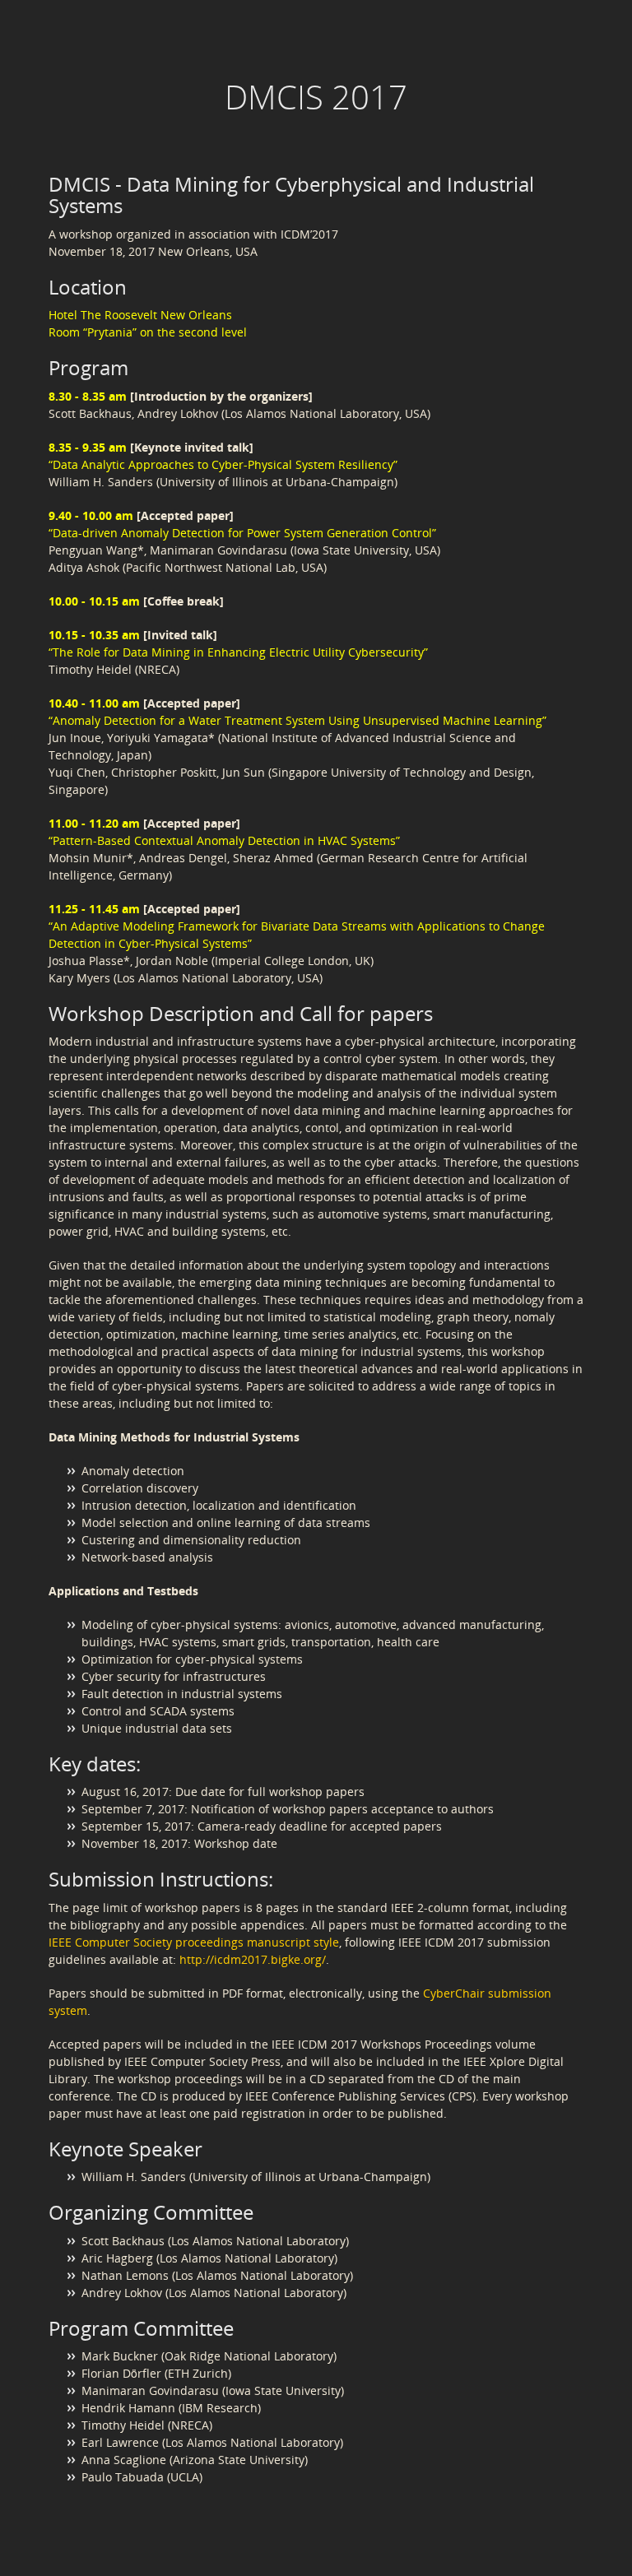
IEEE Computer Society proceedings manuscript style (194, 1942)
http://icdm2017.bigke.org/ (253, 1959)
